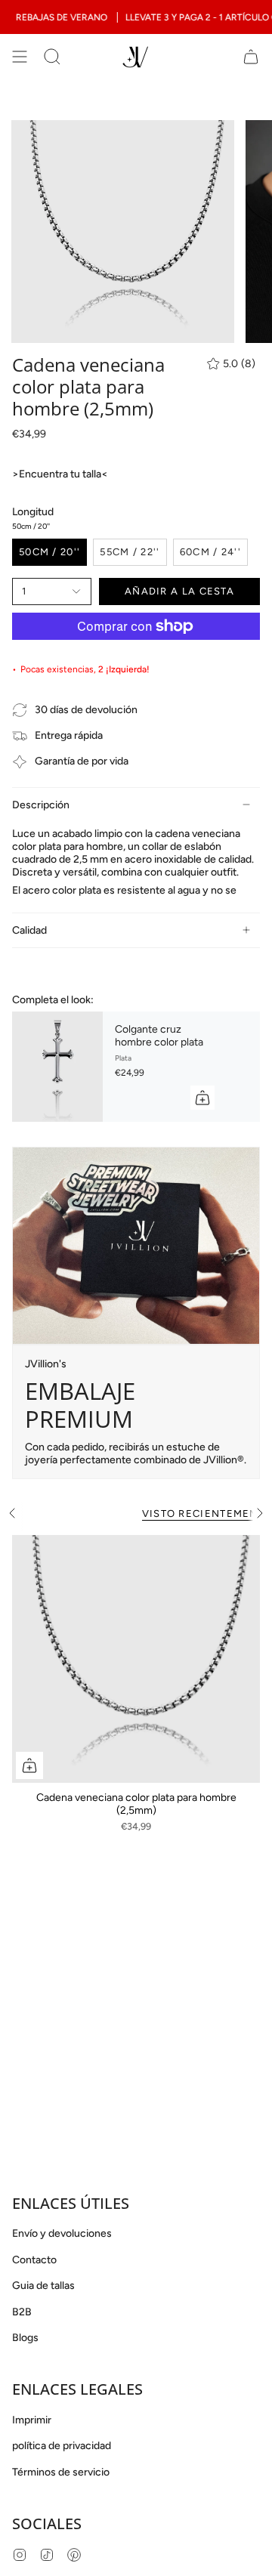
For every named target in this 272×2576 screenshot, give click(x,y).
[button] (52, 57)
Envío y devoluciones (62, 2233)
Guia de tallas (43, 2286)
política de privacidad (62, 2446)
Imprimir (32, 2420)
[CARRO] (251, 57)
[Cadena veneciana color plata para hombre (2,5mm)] (136, 1659)
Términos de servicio (61, 2472)
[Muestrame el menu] (20, 57)
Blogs (25, 2338)
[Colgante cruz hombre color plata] (57, 1067)
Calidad (29, 930)
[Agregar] (202, 1098)
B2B (22, 2312)
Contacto (34, 2260)
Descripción (41, 805)
